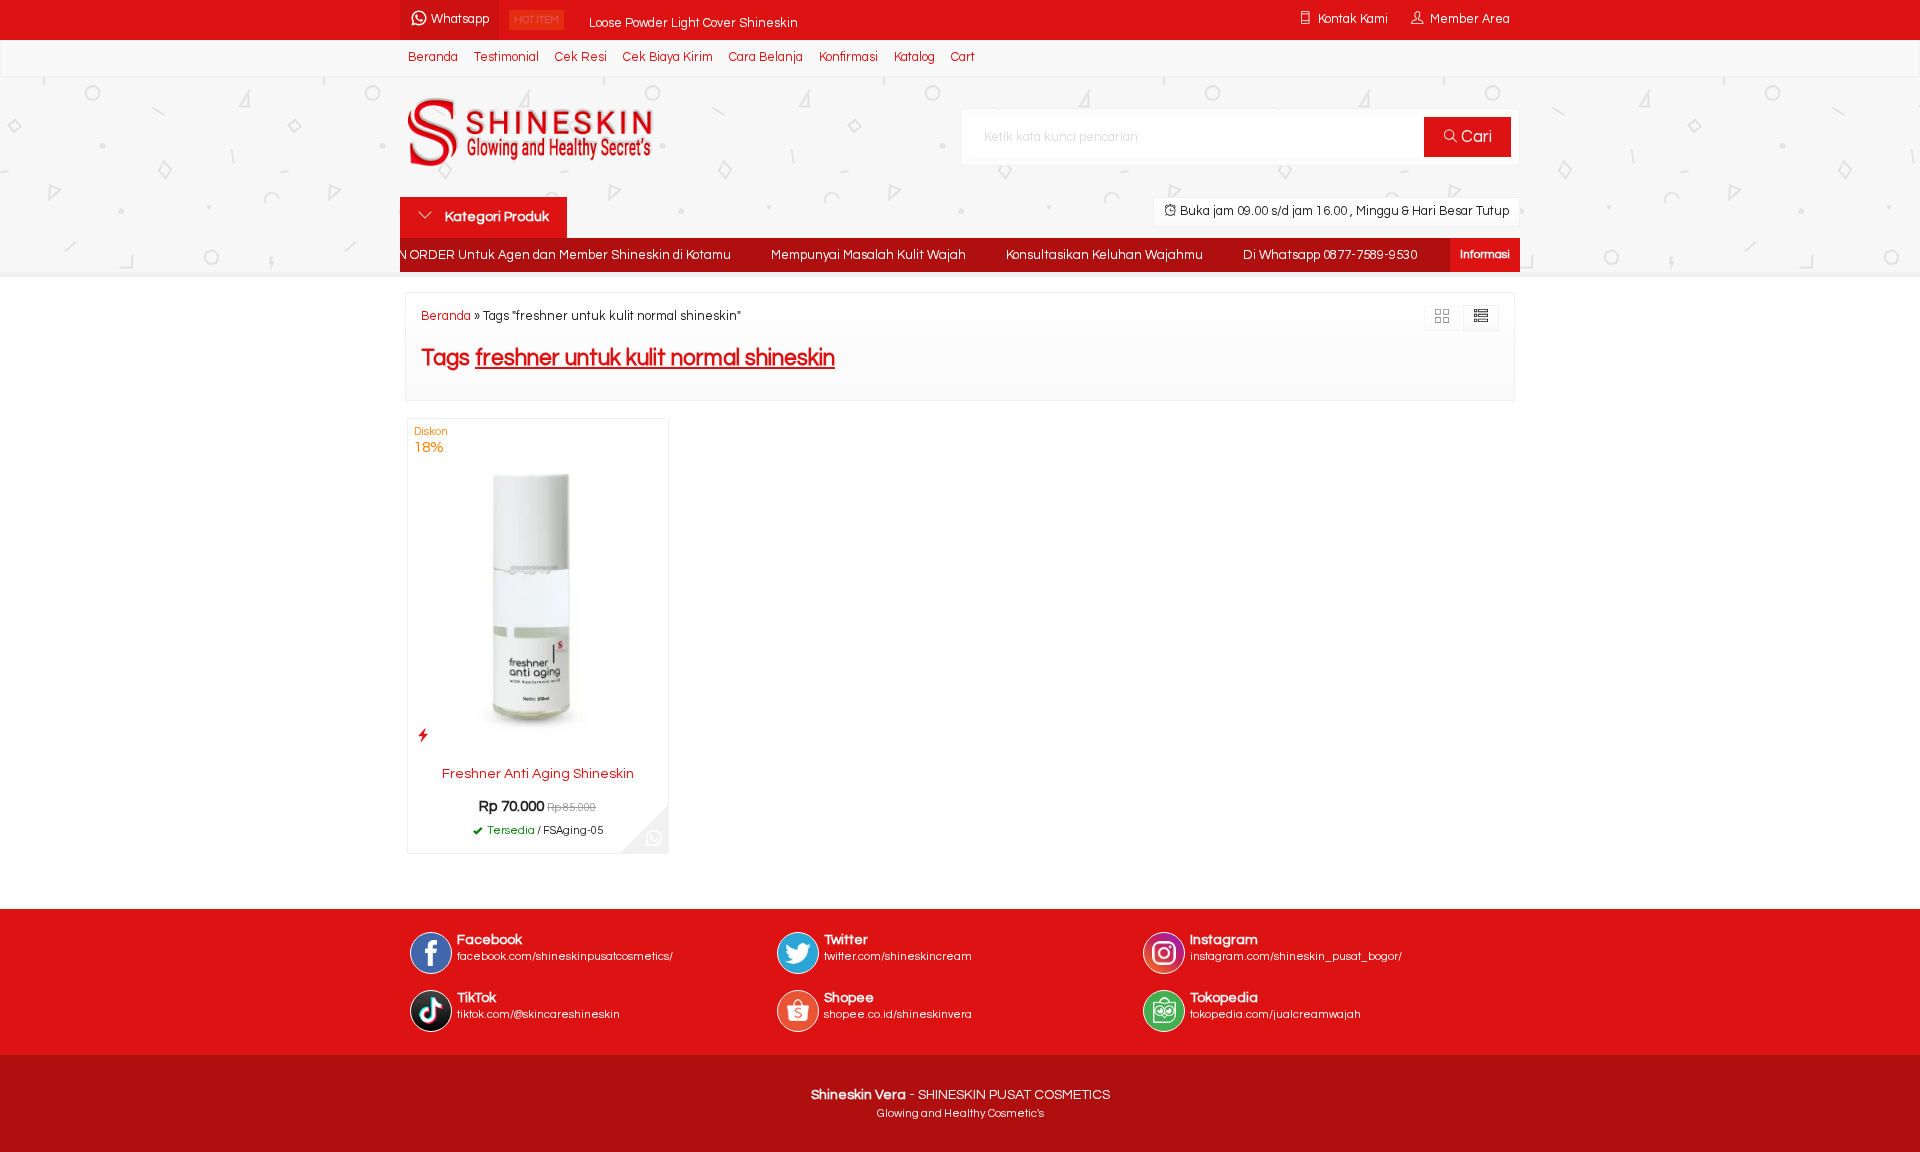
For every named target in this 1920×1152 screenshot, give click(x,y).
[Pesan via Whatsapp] (654, 839)
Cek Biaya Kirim (668, 57)
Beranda (433, 57)
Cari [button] (1474, 137)
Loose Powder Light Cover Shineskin (693, 19)
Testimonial (506, 57)
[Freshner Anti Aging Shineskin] (538, 586)
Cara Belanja (766, 57)
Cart (963, 57)
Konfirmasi (848, 57)
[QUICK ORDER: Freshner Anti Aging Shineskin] (423, 735)
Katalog (914, 57)
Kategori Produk (495, 217)
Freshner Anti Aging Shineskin (538, 774)
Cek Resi (581, 57)
